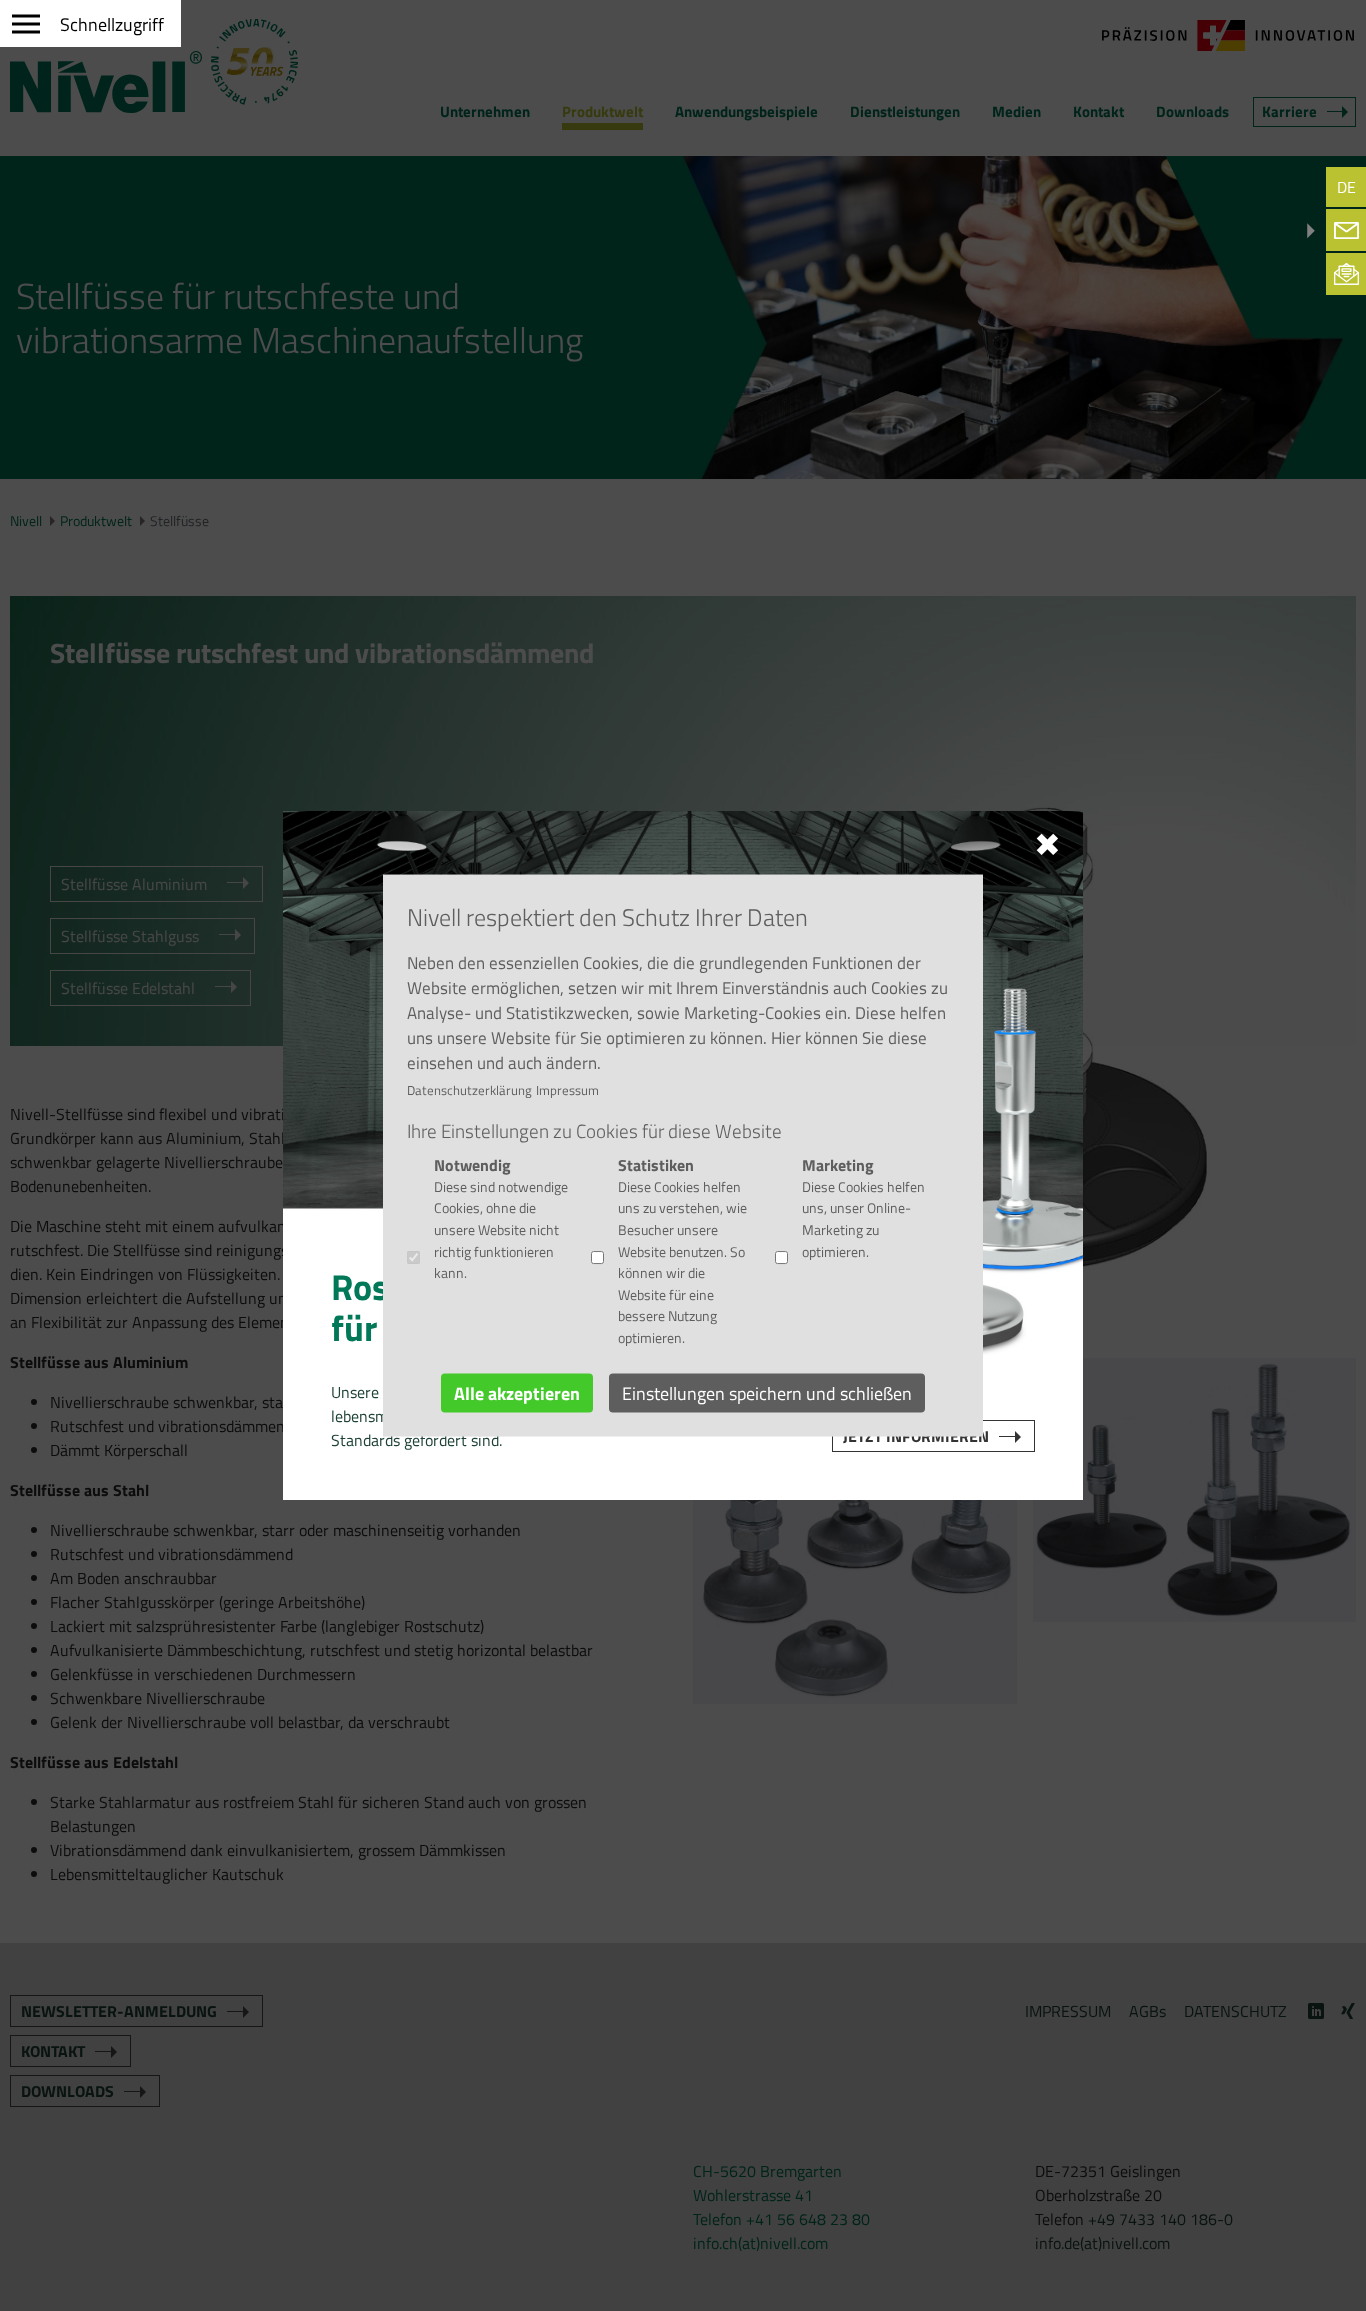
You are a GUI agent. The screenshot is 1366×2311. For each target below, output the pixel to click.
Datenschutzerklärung (469, 1089)
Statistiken (656, 1164)
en (1258, 187)
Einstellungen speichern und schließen (767, 1393)
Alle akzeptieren (517, 1393)
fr (1302, 187)
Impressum (567, 1089)
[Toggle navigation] (90, 17)
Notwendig (472, 1164)
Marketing (838, 1164)
